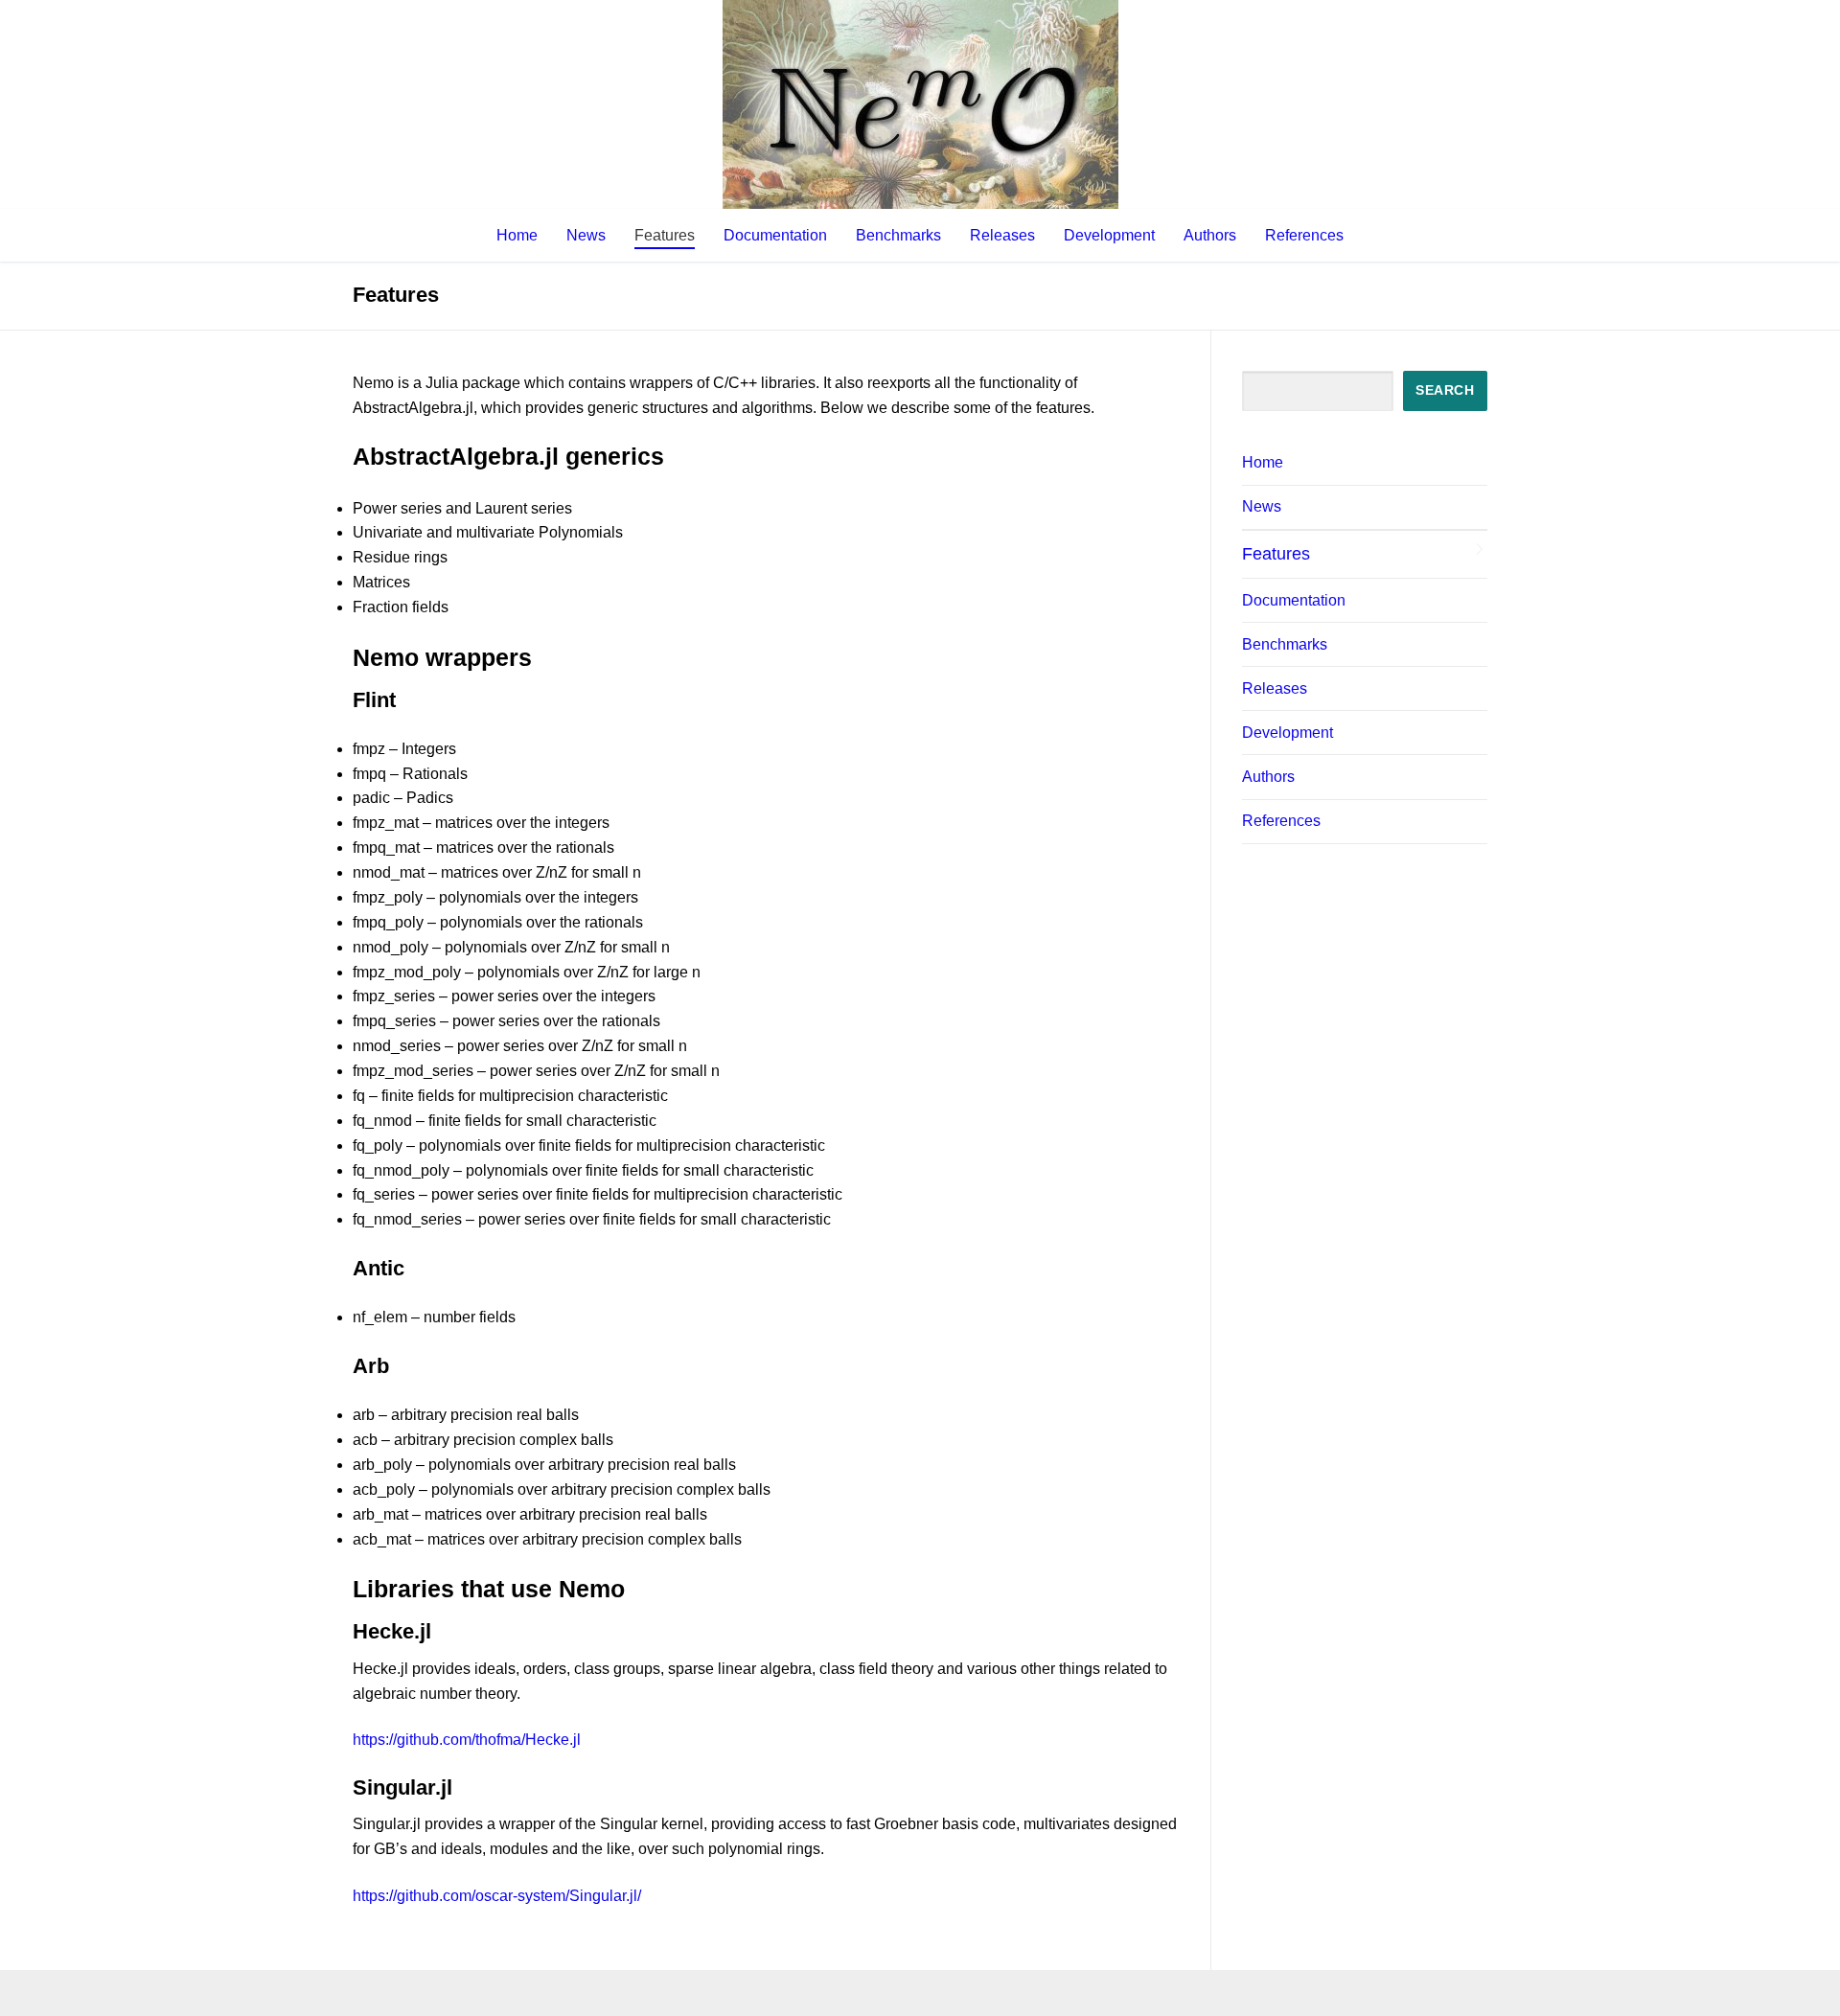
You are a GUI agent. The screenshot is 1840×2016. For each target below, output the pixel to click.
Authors (1268, 777)
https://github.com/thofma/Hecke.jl (467, 1740)
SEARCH (1445, 390)
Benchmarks (1285, 644)
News (1262, 506)
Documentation (1294, 600)
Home (1263, 462)
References (1281, 821)
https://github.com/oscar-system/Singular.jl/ (497, 1896)
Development (1288, 733)
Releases (1275, 688)
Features (1276, 554)
